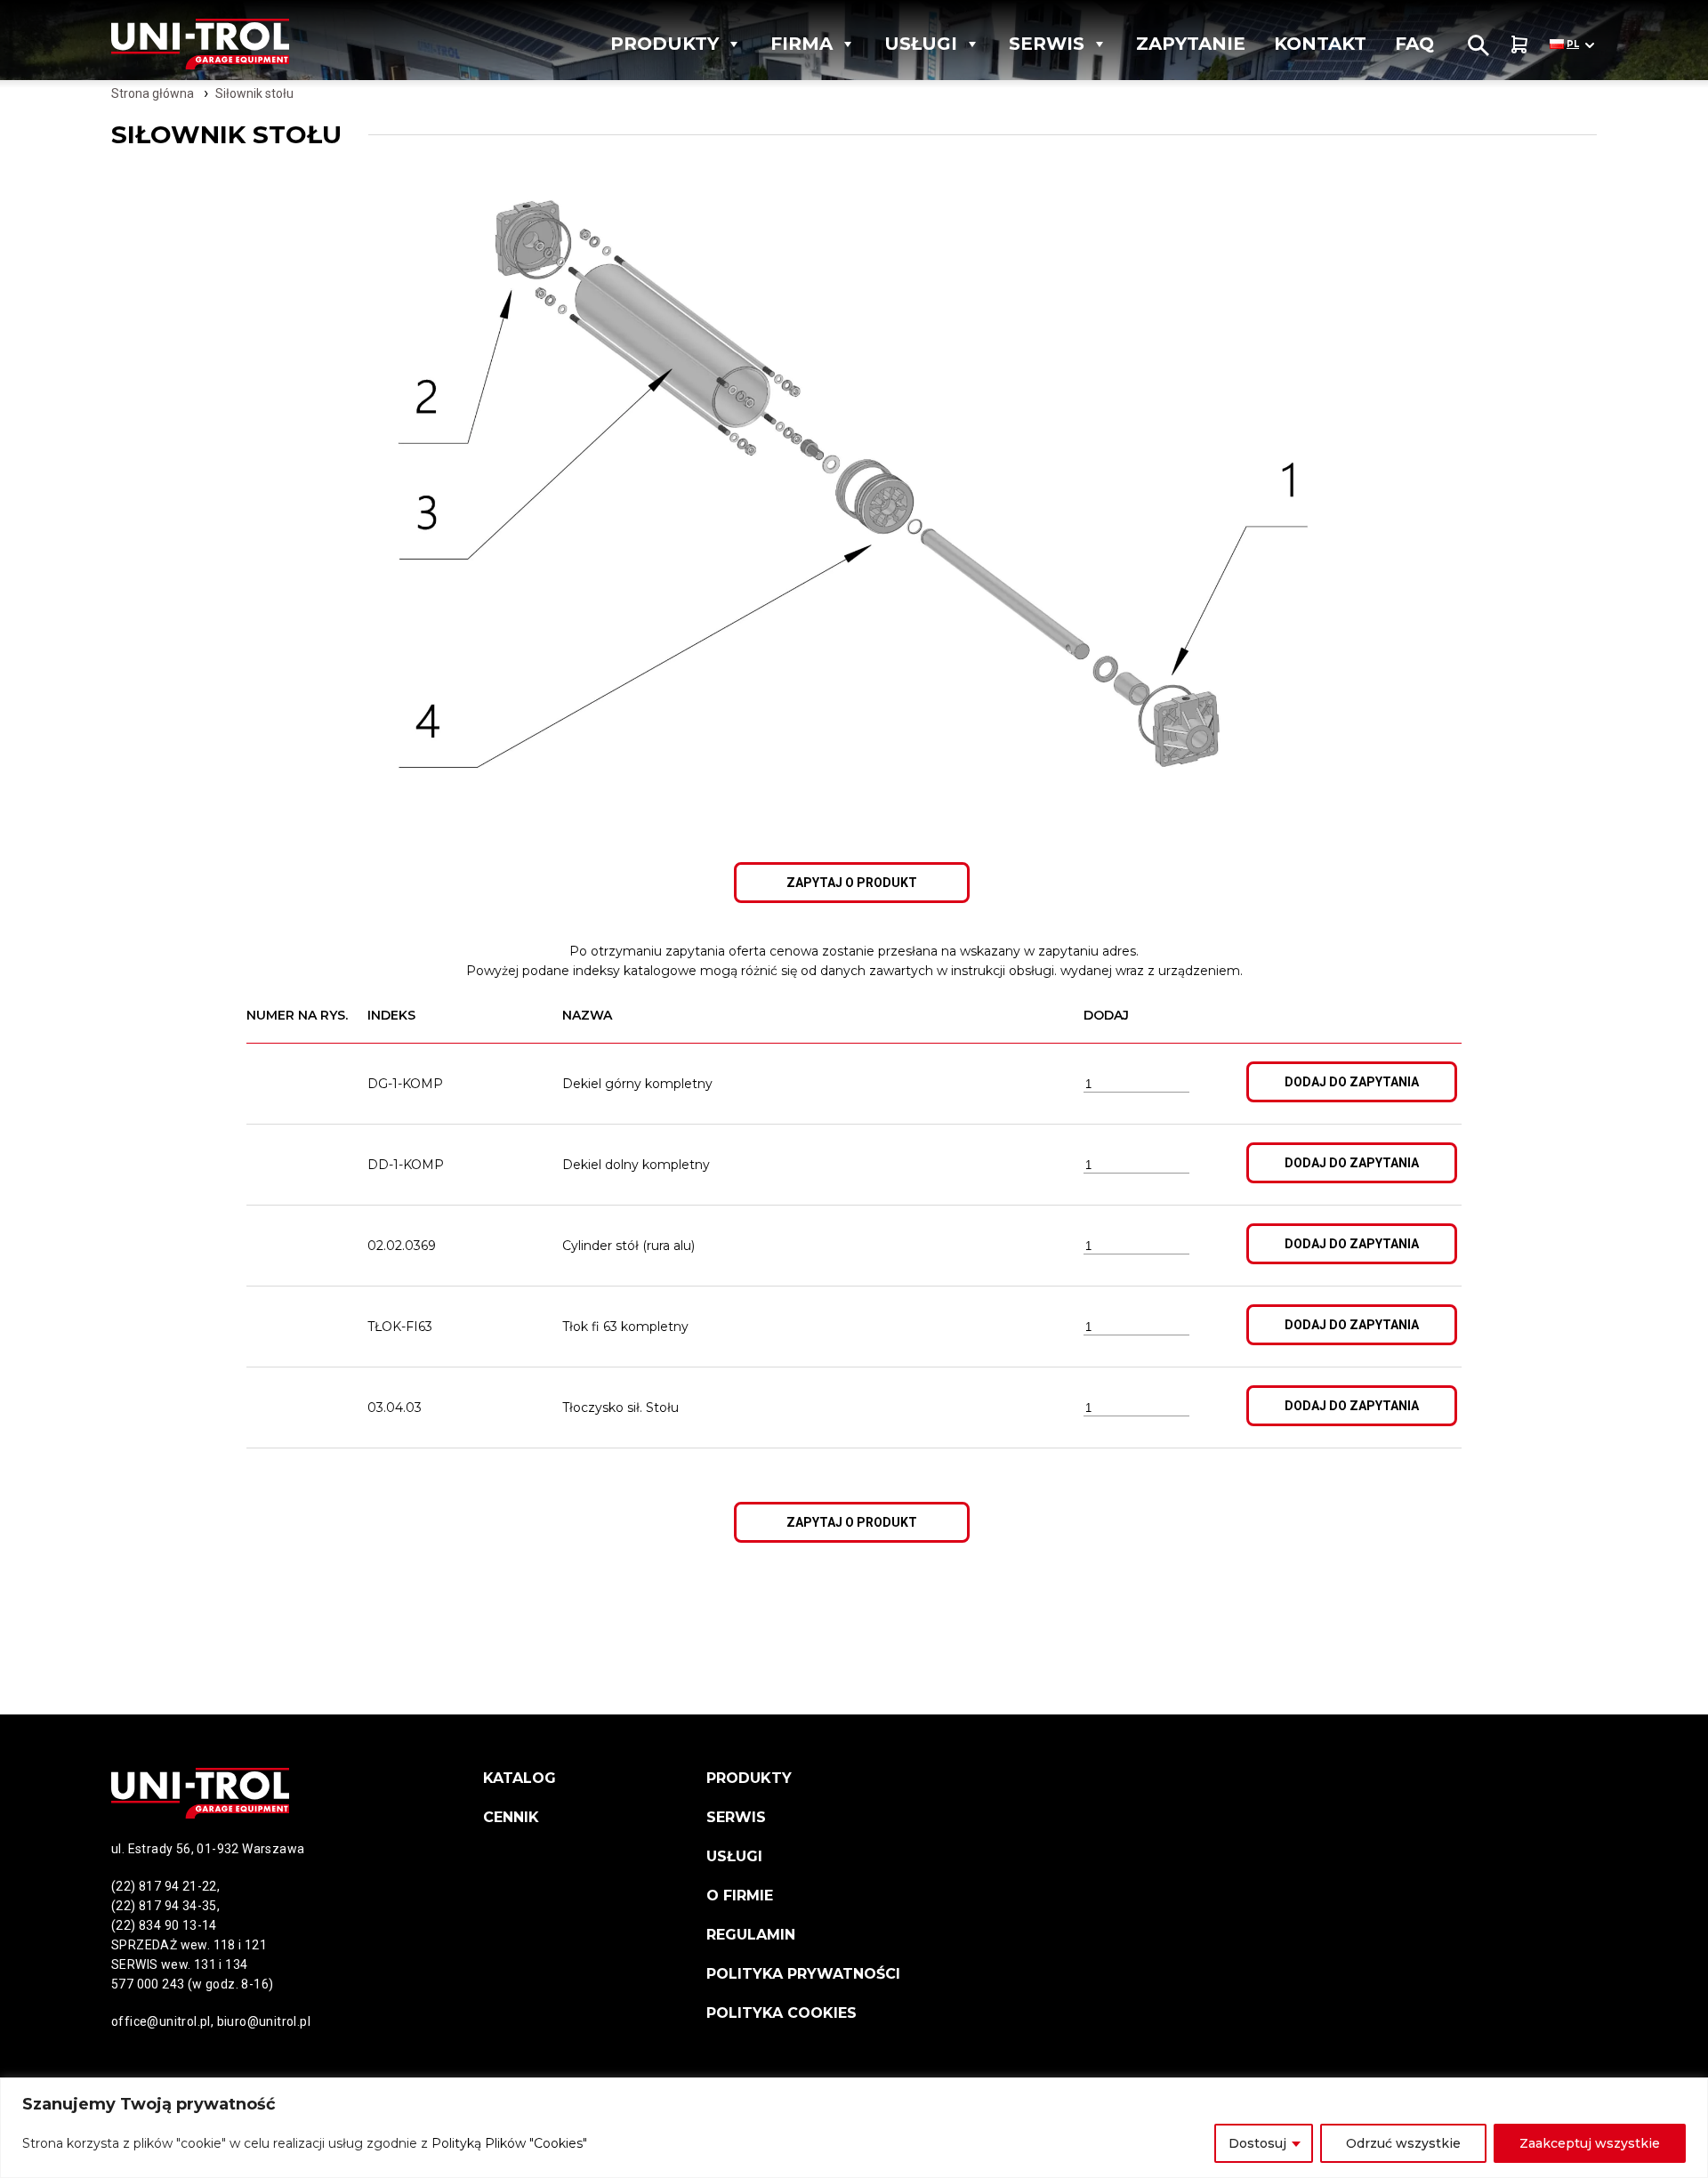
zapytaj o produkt (852, 883)
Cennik (511, 1817)
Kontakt (1320, 44)
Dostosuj (1257, 2143)
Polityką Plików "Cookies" (509, 2143)
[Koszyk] (1519, 44)
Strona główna (153, 93)
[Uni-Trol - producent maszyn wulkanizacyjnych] (235, 44)
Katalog (520, 1778)
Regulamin (751, 1935)
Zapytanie (1191, 44)
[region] (854, 2128)
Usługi (921, 44)
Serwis (1047, 44)
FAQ (1414, 44)
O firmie (740, 1896)
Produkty (665, 44)
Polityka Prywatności (803, 1974)
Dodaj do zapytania (1352, 1082)
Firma (802, 44)
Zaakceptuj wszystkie (1590, 2143)
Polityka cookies (781, 2013)
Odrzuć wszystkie (1403, 2143)
